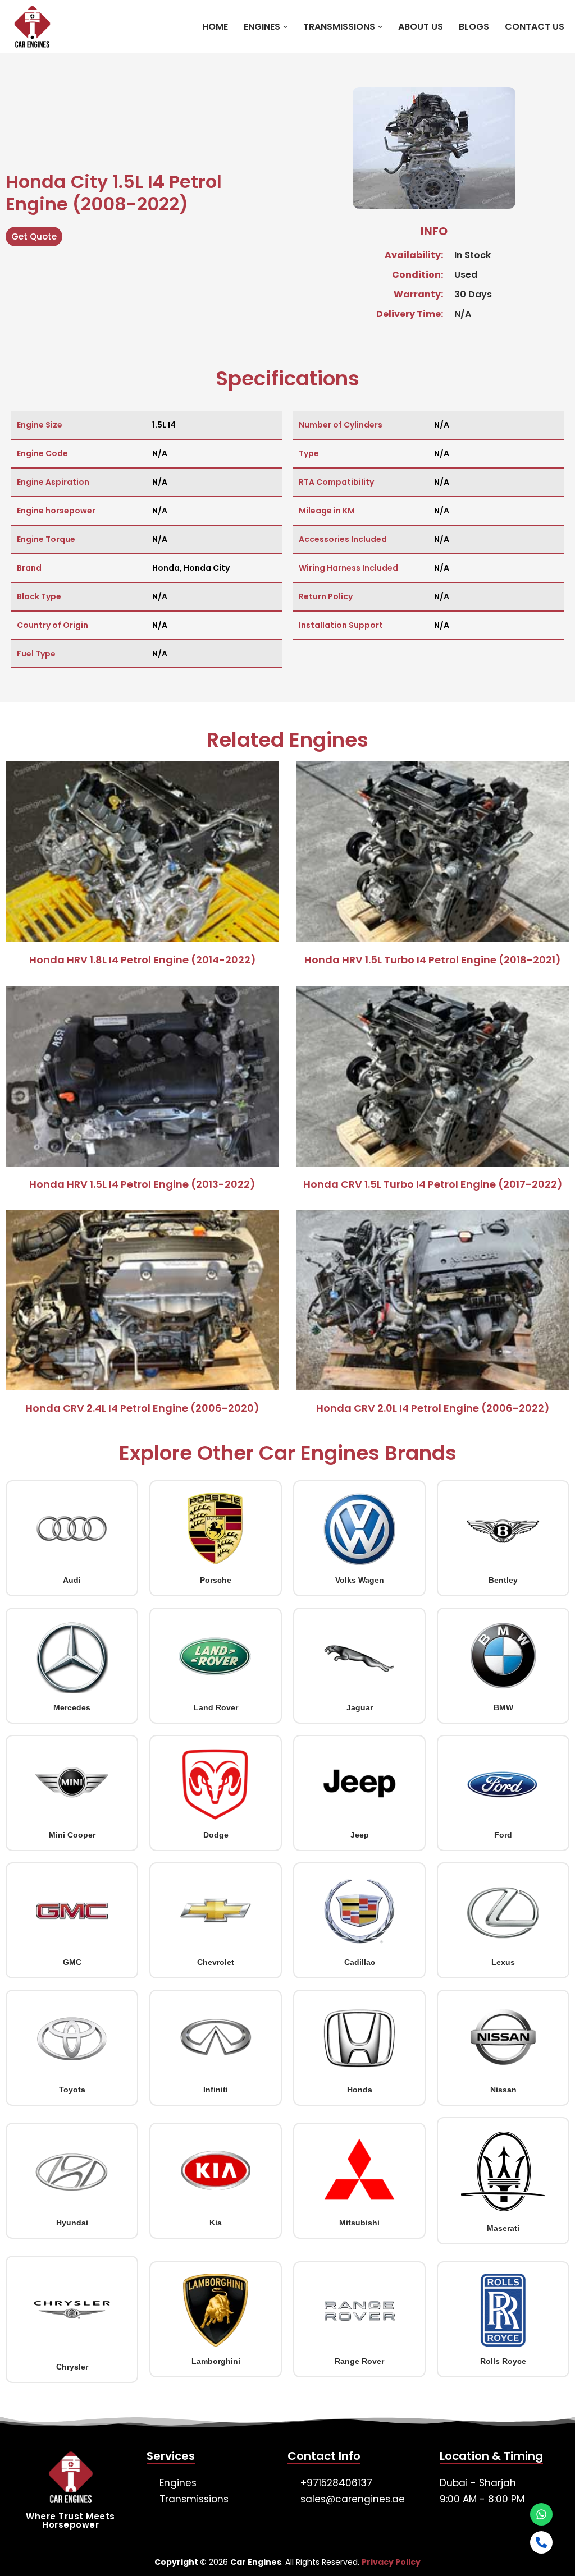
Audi (72, 1580)
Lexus (503, 1962)
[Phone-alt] (541, 2542)
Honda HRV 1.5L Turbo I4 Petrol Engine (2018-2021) (433, 960)
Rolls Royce (503, 2361)
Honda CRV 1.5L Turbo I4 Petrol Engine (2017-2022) (433, 1184)
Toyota (72, 2090)
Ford (503, 1835)
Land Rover (216, 1707)
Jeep (360, 1835)
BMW (503, 1707)
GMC (72, 1962)
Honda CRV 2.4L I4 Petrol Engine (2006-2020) (142, 1408)
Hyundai (72, 2223)
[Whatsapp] (541, 2514)
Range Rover (359, 2361)
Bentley (503, 1580)
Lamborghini (216, 2361)
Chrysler (72, 2367)
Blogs (474, 27)
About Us (421, 27)
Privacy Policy (391, 2562)
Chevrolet (216, 1962)
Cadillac (360, 1962)
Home (215, 27)
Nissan (503, 2090)
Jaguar (360, 1707)
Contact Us (535, 27)
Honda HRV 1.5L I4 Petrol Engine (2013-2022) (142, 1184)
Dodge (216, 1835)
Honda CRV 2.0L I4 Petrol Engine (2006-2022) (433, 1408)
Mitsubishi (359, 2223)
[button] (285, 27)
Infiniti (216, 2090)
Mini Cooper (72, 1835)
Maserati (503, 2228)
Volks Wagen (360, 1580)
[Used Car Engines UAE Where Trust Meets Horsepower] (29, 27)
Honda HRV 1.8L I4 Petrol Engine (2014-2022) (143, 960)
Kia (216, 2223)
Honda (360, 2090)
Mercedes (72, 1707)
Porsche (216, 1580)
